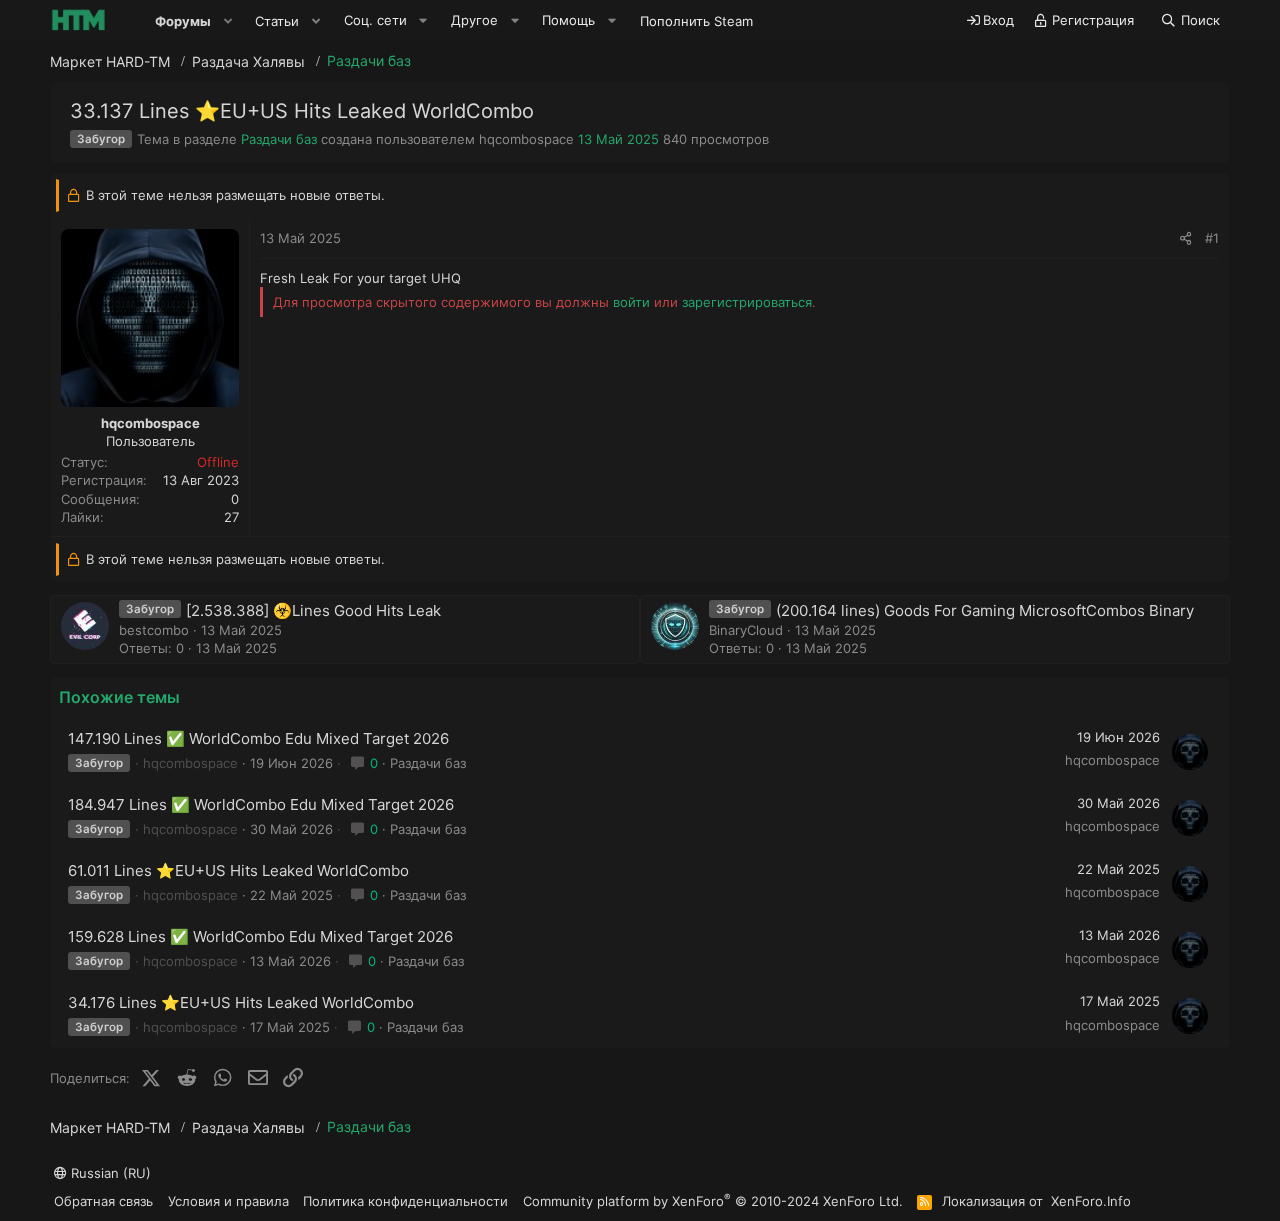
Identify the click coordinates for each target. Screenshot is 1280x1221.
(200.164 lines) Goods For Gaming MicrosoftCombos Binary (985, 610)
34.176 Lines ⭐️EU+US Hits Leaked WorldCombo (241, 1002)
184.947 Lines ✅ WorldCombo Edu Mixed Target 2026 (261, 804)
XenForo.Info (1091, 1201)
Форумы (183, 21)
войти (631, 302)
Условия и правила (228, 1201)
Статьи (277, 21)
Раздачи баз (279, 139)
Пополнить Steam (696, 21)
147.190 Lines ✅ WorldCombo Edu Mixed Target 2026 (258, 738)
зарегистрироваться (747, 302)
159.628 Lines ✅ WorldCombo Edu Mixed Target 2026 (260, 936)
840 (675, 139)
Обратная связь (103, 1201)
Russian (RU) (109, 1173)
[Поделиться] (1185, 238)
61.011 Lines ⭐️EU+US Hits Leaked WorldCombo (238, 870)
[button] (228, 21)
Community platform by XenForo (713, 1200)
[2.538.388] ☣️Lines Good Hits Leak (313, 610)
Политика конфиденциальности (405, 1201)
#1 (1212, 238)
